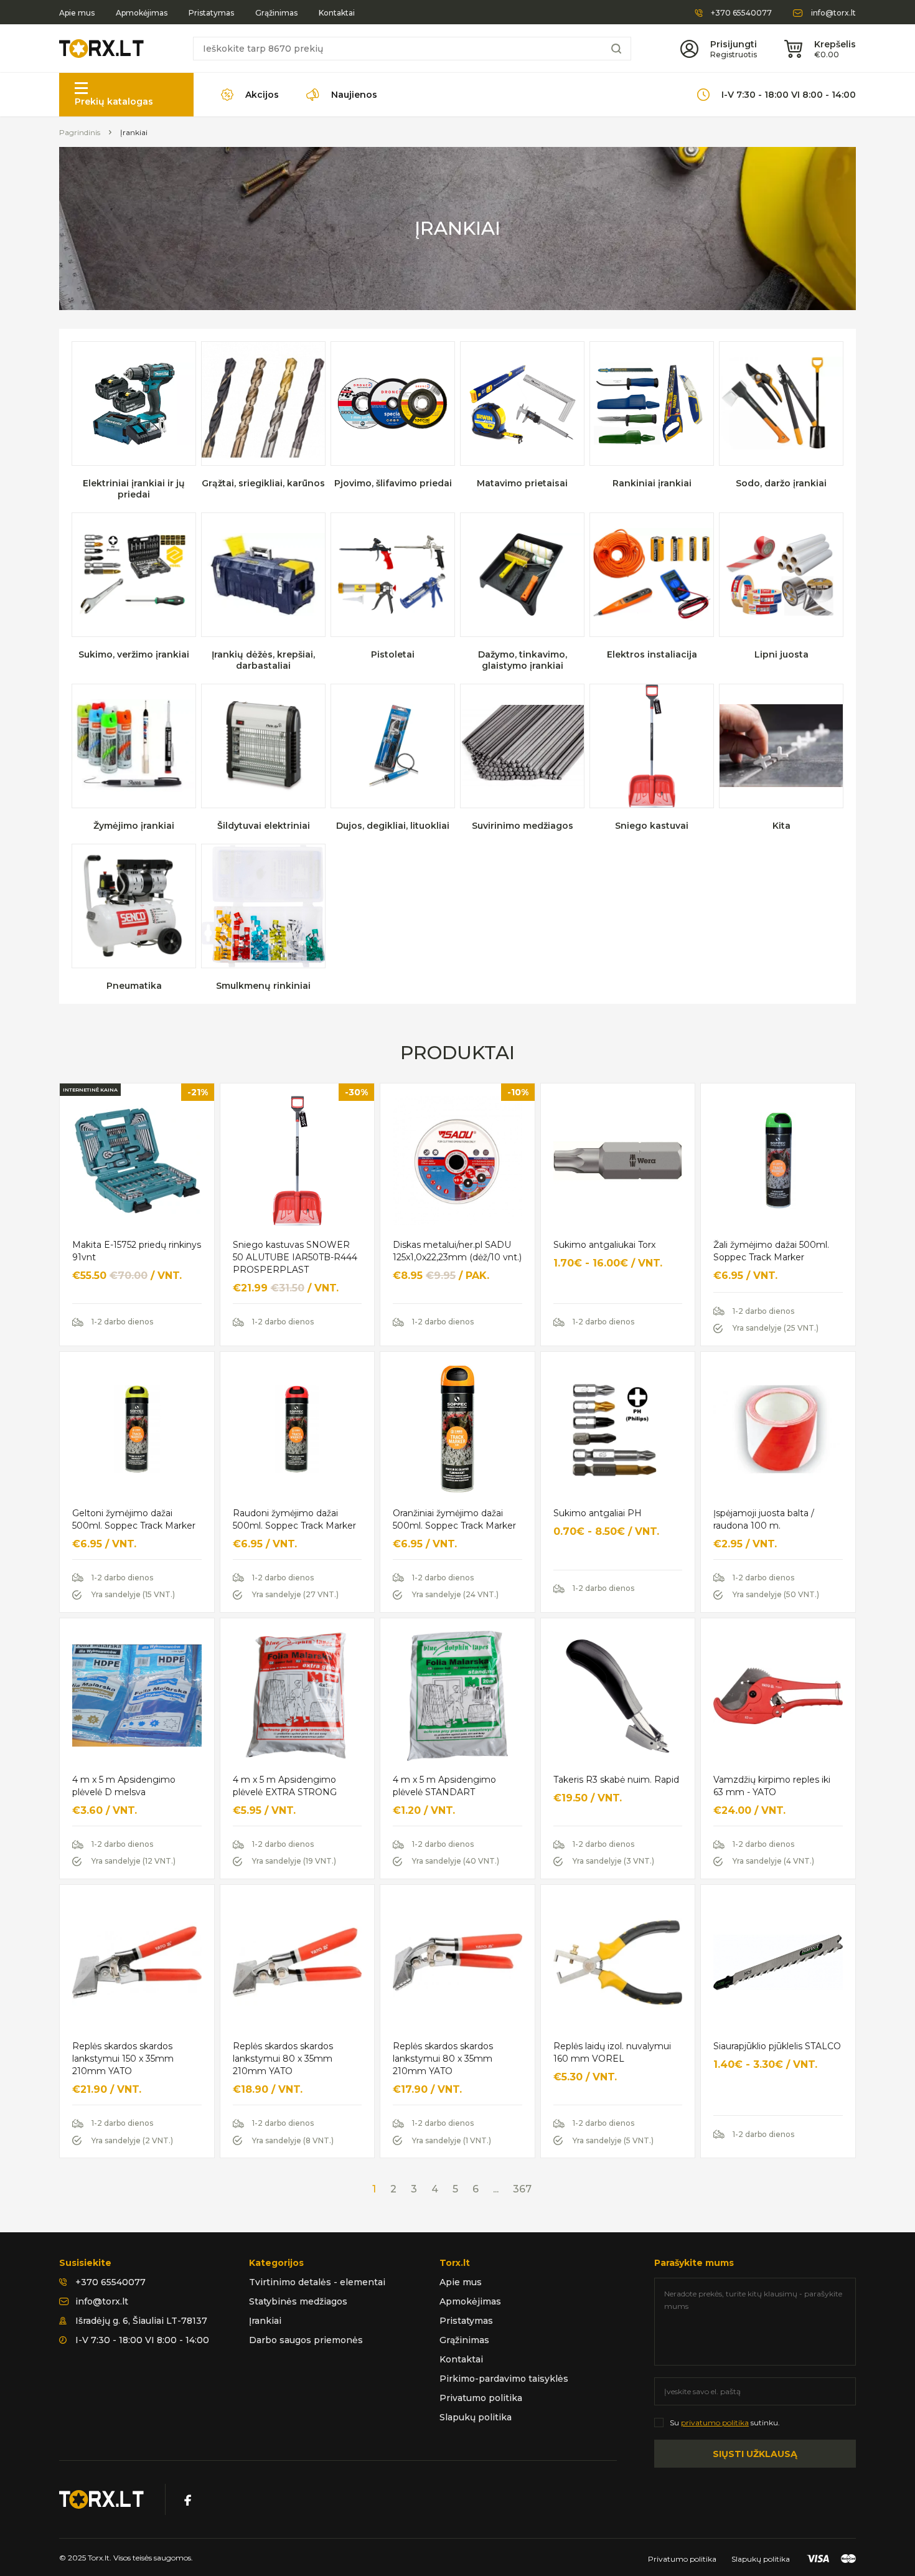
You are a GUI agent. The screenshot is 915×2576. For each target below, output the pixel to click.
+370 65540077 (741, 13)
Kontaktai (337, 13)
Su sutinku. (725, 2423)
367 (522, 2189)
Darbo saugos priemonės (306, 2340)
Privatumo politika (481, 2398)
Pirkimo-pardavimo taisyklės (504, 2379)
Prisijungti (734, 44)
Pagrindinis (80, 132)
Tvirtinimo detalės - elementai (317, 2282)
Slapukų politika (476, 2417)
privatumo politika (715, 2423)
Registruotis (734, 54)
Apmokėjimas (142, 13)
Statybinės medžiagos (298, 2301)
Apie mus (77, 13)
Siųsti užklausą (755, 2454)
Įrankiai (265, 2321)
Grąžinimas (276, 13)
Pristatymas (211, 13)
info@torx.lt (833, 13)
